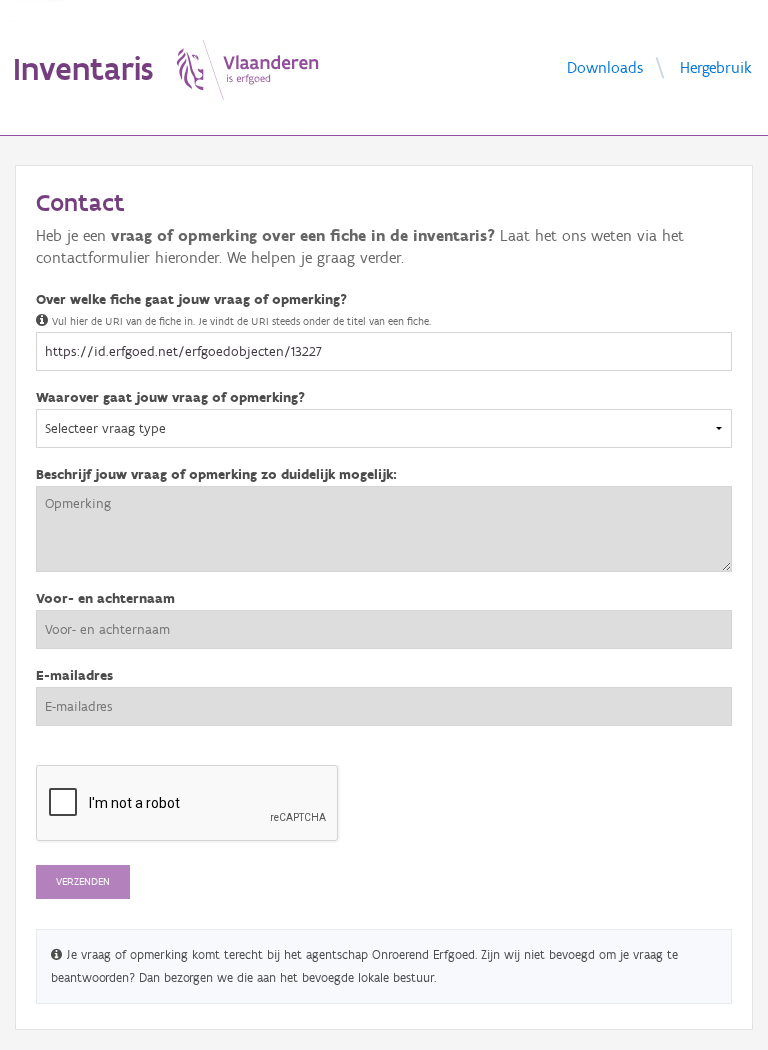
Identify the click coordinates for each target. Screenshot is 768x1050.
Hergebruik (716, 66)
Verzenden (83, 881)
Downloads (605, 66)
